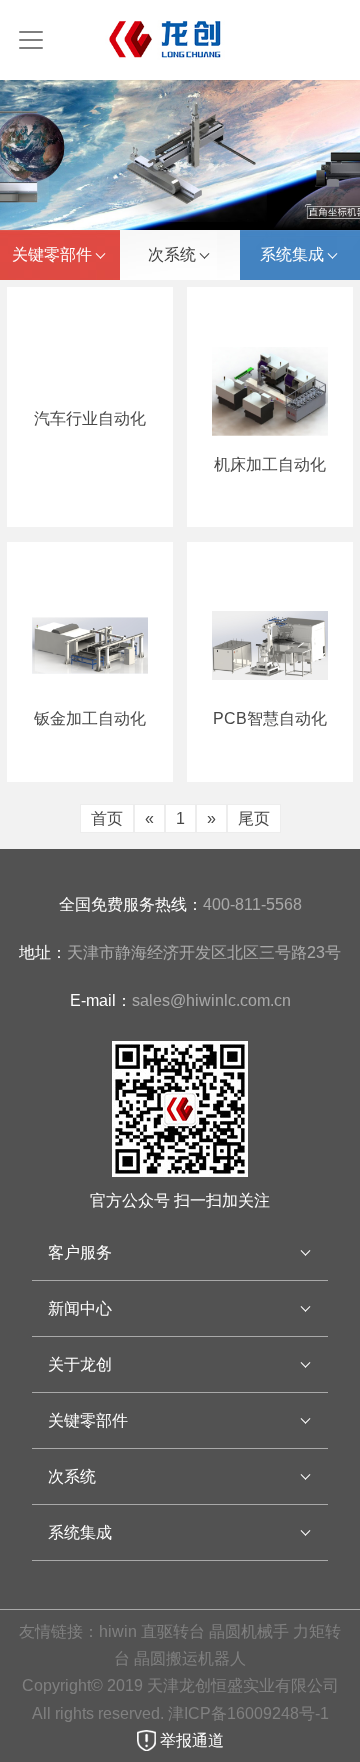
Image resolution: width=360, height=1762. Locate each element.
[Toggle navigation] (31, 40)
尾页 (254, 818)
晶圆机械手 (249, 1631)
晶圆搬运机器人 (190, 1658)
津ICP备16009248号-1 (250, 1713)
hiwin (118, 1631)
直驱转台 (173, 1631)
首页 (107, 818)
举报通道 (190, 1740)
